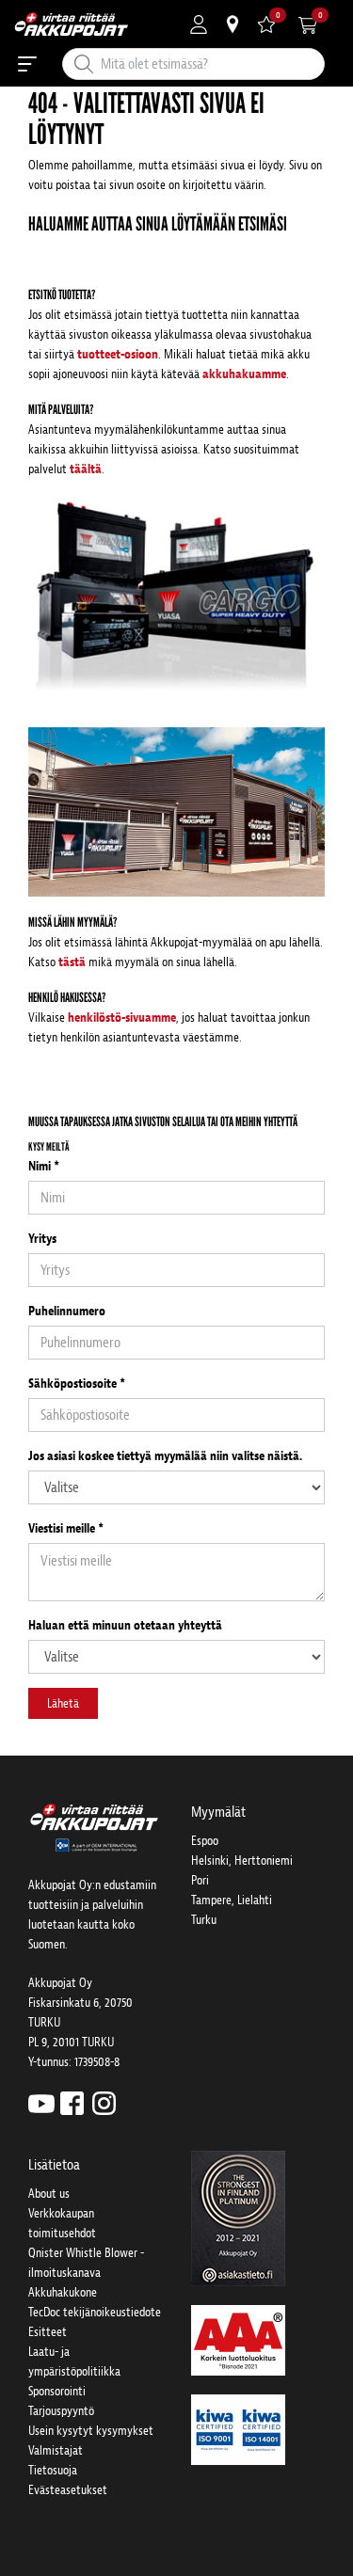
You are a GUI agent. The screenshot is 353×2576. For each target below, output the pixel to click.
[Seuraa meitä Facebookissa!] (72, 2102)
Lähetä (63, 1703)
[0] (266, 24)
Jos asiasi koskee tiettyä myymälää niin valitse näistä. (165, 1456)
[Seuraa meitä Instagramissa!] (104, 2102)
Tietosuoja (53, 2470)
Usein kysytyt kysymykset (91, 2431)
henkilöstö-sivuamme (122, 1018)
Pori (200, 1880)
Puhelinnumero (67, 1311)
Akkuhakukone (63, 2292)
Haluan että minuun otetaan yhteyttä (125, 1625)
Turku (204, 1920)
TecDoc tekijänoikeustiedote (95, 2312)
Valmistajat (56, 2450)
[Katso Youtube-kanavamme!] (41, 2102)
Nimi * (44, 1166)
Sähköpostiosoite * (77, 1383)
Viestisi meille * (66, 1528)
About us (49, 2194)
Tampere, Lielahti (232, 1900)
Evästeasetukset (68, 2490)
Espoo (205, 1841)
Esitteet (48, 2332)
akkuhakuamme (244, 374)
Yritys (42, 1239)
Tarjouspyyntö (61, 2411)
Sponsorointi (57, 2391)
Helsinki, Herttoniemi (242, 1860)
